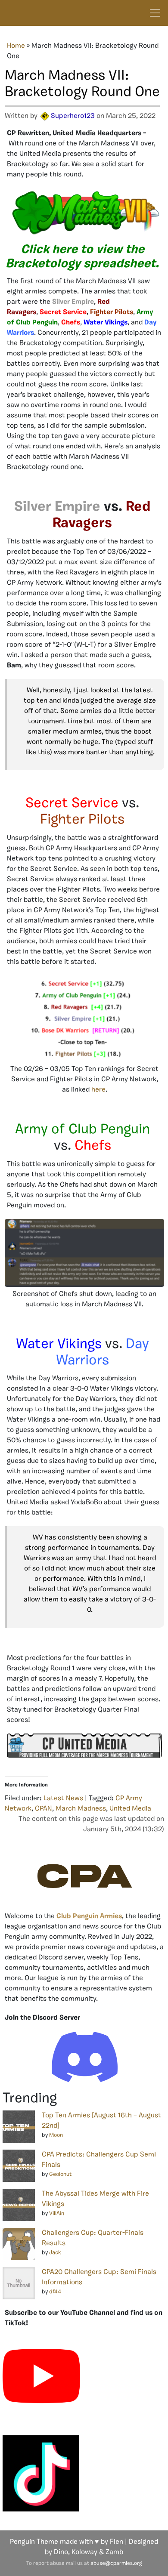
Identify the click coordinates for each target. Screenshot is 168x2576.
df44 (55, 2292)
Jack (55, 2253)
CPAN (44, 1809)
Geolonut (60, 2174)
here (98, 1090)
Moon (56, 2135)
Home (16, 46)
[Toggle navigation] (155, 13)
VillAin (57, 2214)
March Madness (81, 1809)
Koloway (84, 2552)
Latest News (63, 1799)
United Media (130, 1809)
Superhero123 (73, 116)
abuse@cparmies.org (116, 2564)
